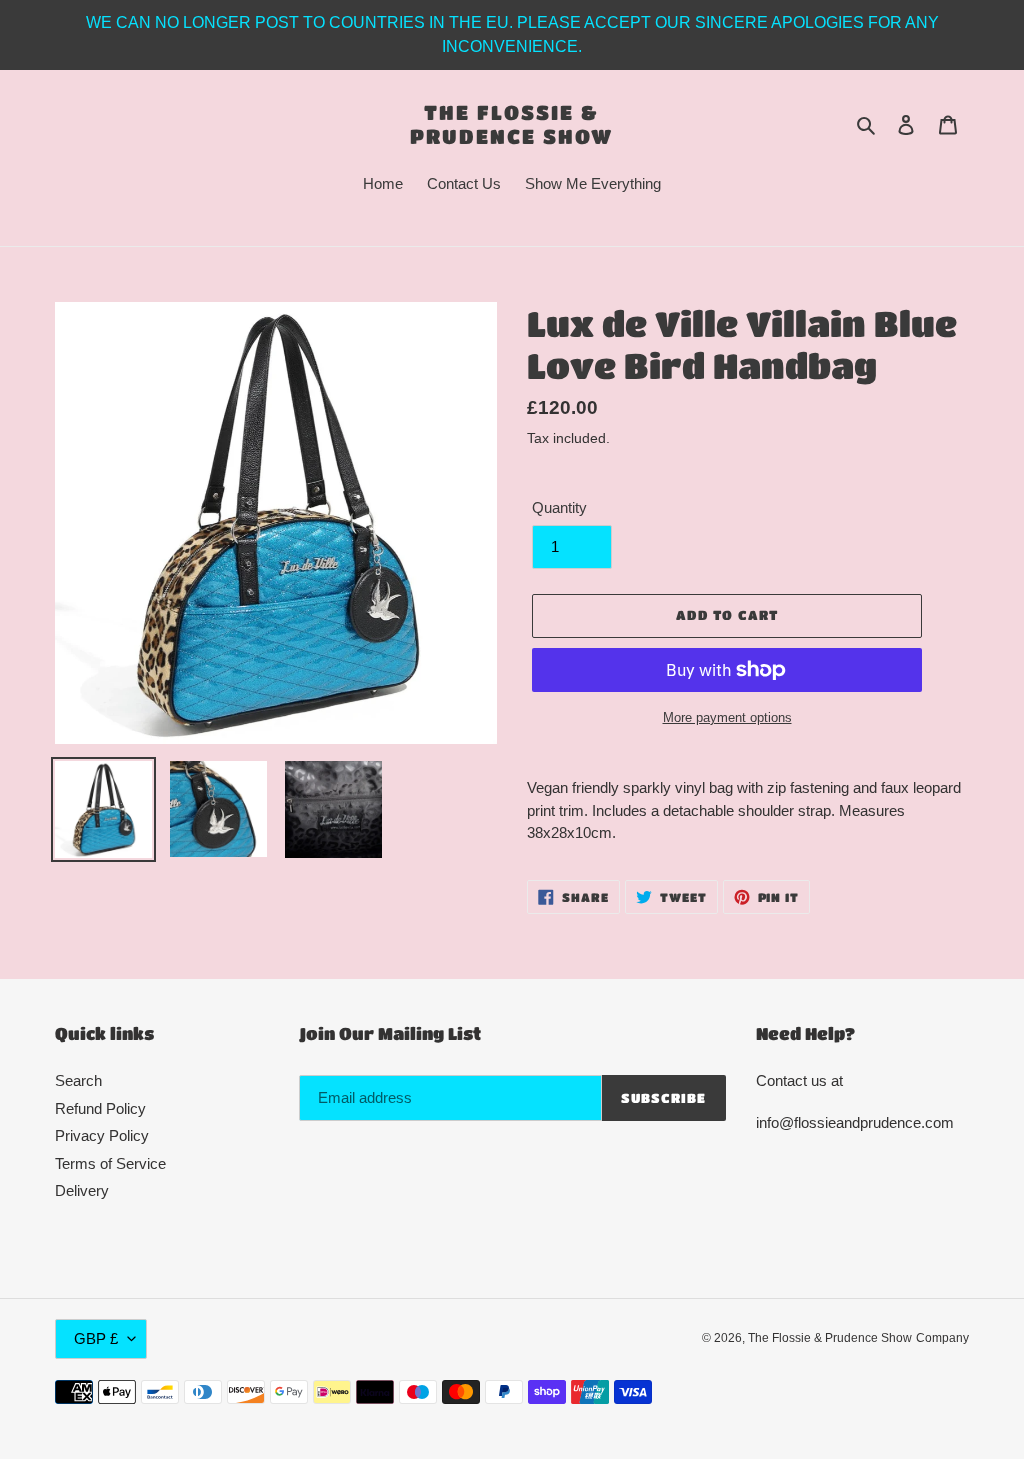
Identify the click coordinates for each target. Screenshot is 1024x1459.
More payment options (727, 717)
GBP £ (96, 1338)
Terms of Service (110, 1163)
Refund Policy (100, 1108)
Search (78, 1080)
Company (942, 1338)
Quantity (559, 507)
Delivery (82, 1190)
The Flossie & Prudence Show (511, 124)
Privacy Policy (102, 1135)
